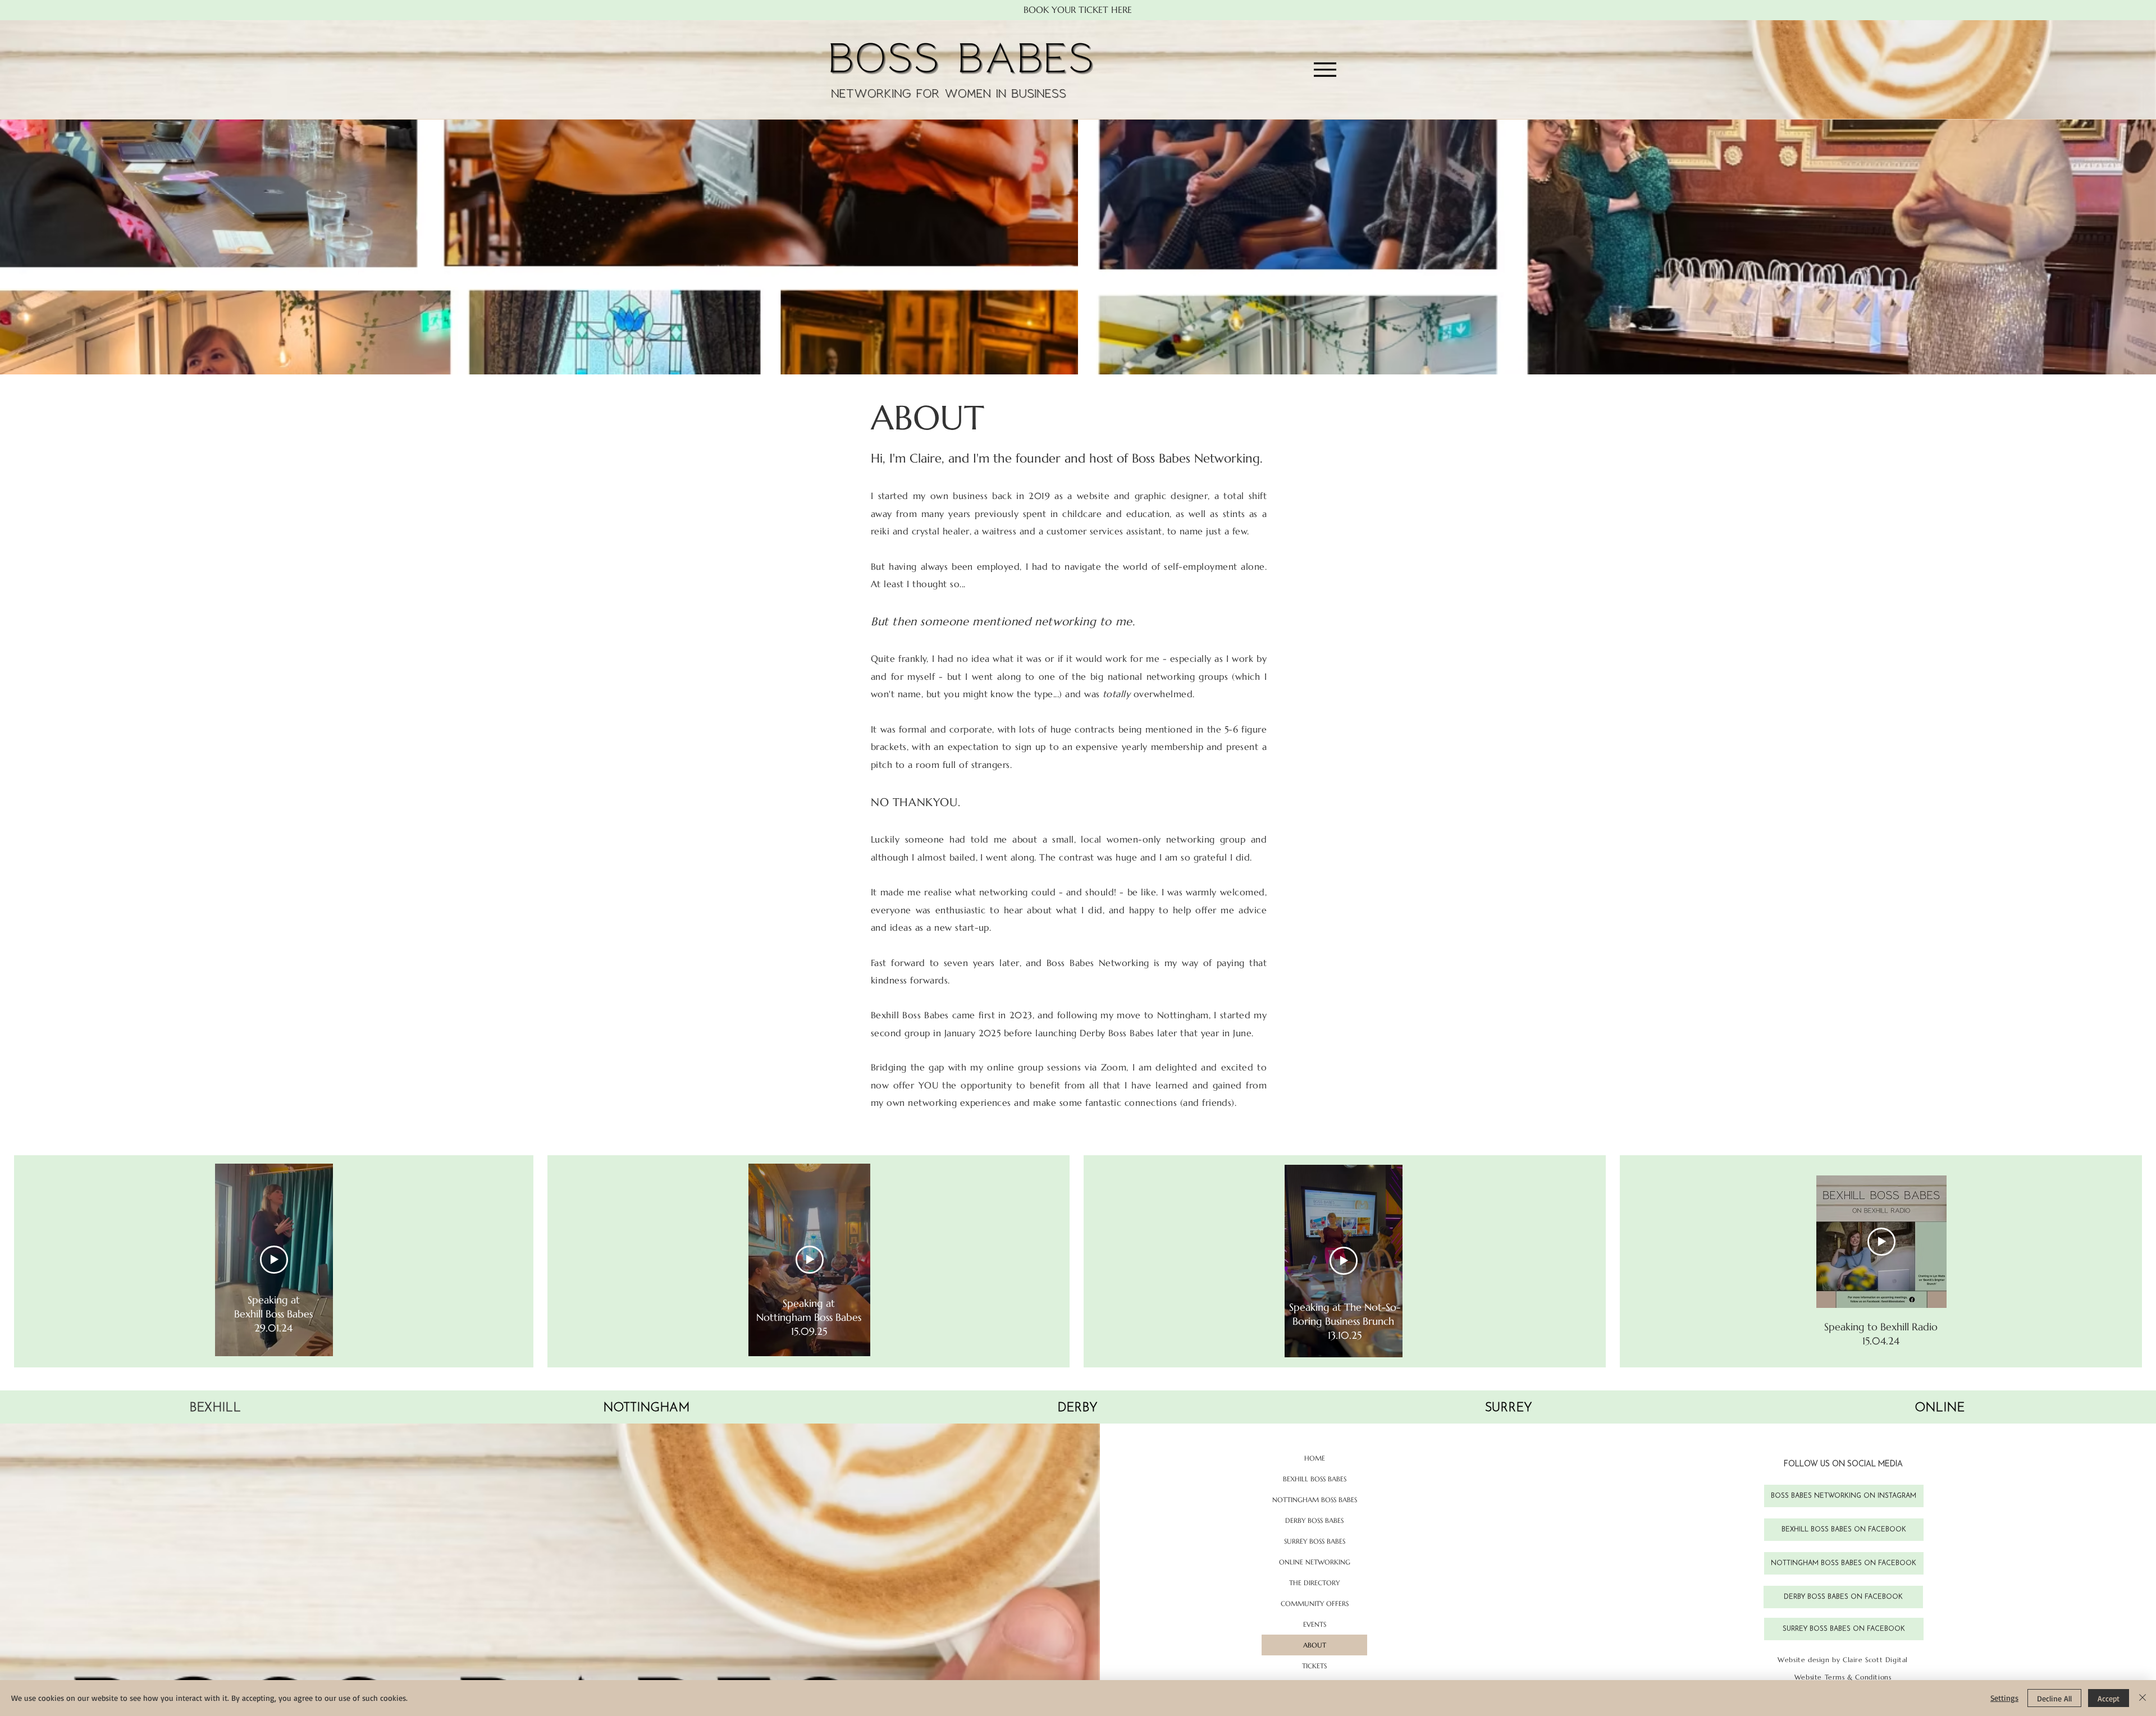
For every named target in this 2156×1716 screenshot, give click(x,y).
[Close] (2143, 1698)
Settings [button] (2004, 1698)
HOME (1315, 1458)
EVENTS (1315, 1624)
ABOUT (1315, 1645)
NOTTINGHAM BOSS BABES (1315, 1500)
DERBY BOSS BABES (1314, 1520)
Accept (2109, 1698)
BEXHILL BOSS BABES (1315, 1479)
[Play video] (274, 1260)
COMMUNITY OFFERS (1315, 1603)
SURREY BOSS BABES (1315, 1541)
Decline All (2054, 1698)
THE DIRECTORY (1314, 1583)
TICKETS (1314, 1666)
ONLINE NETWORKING (1315, 1562)
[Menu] (1325, 70)
